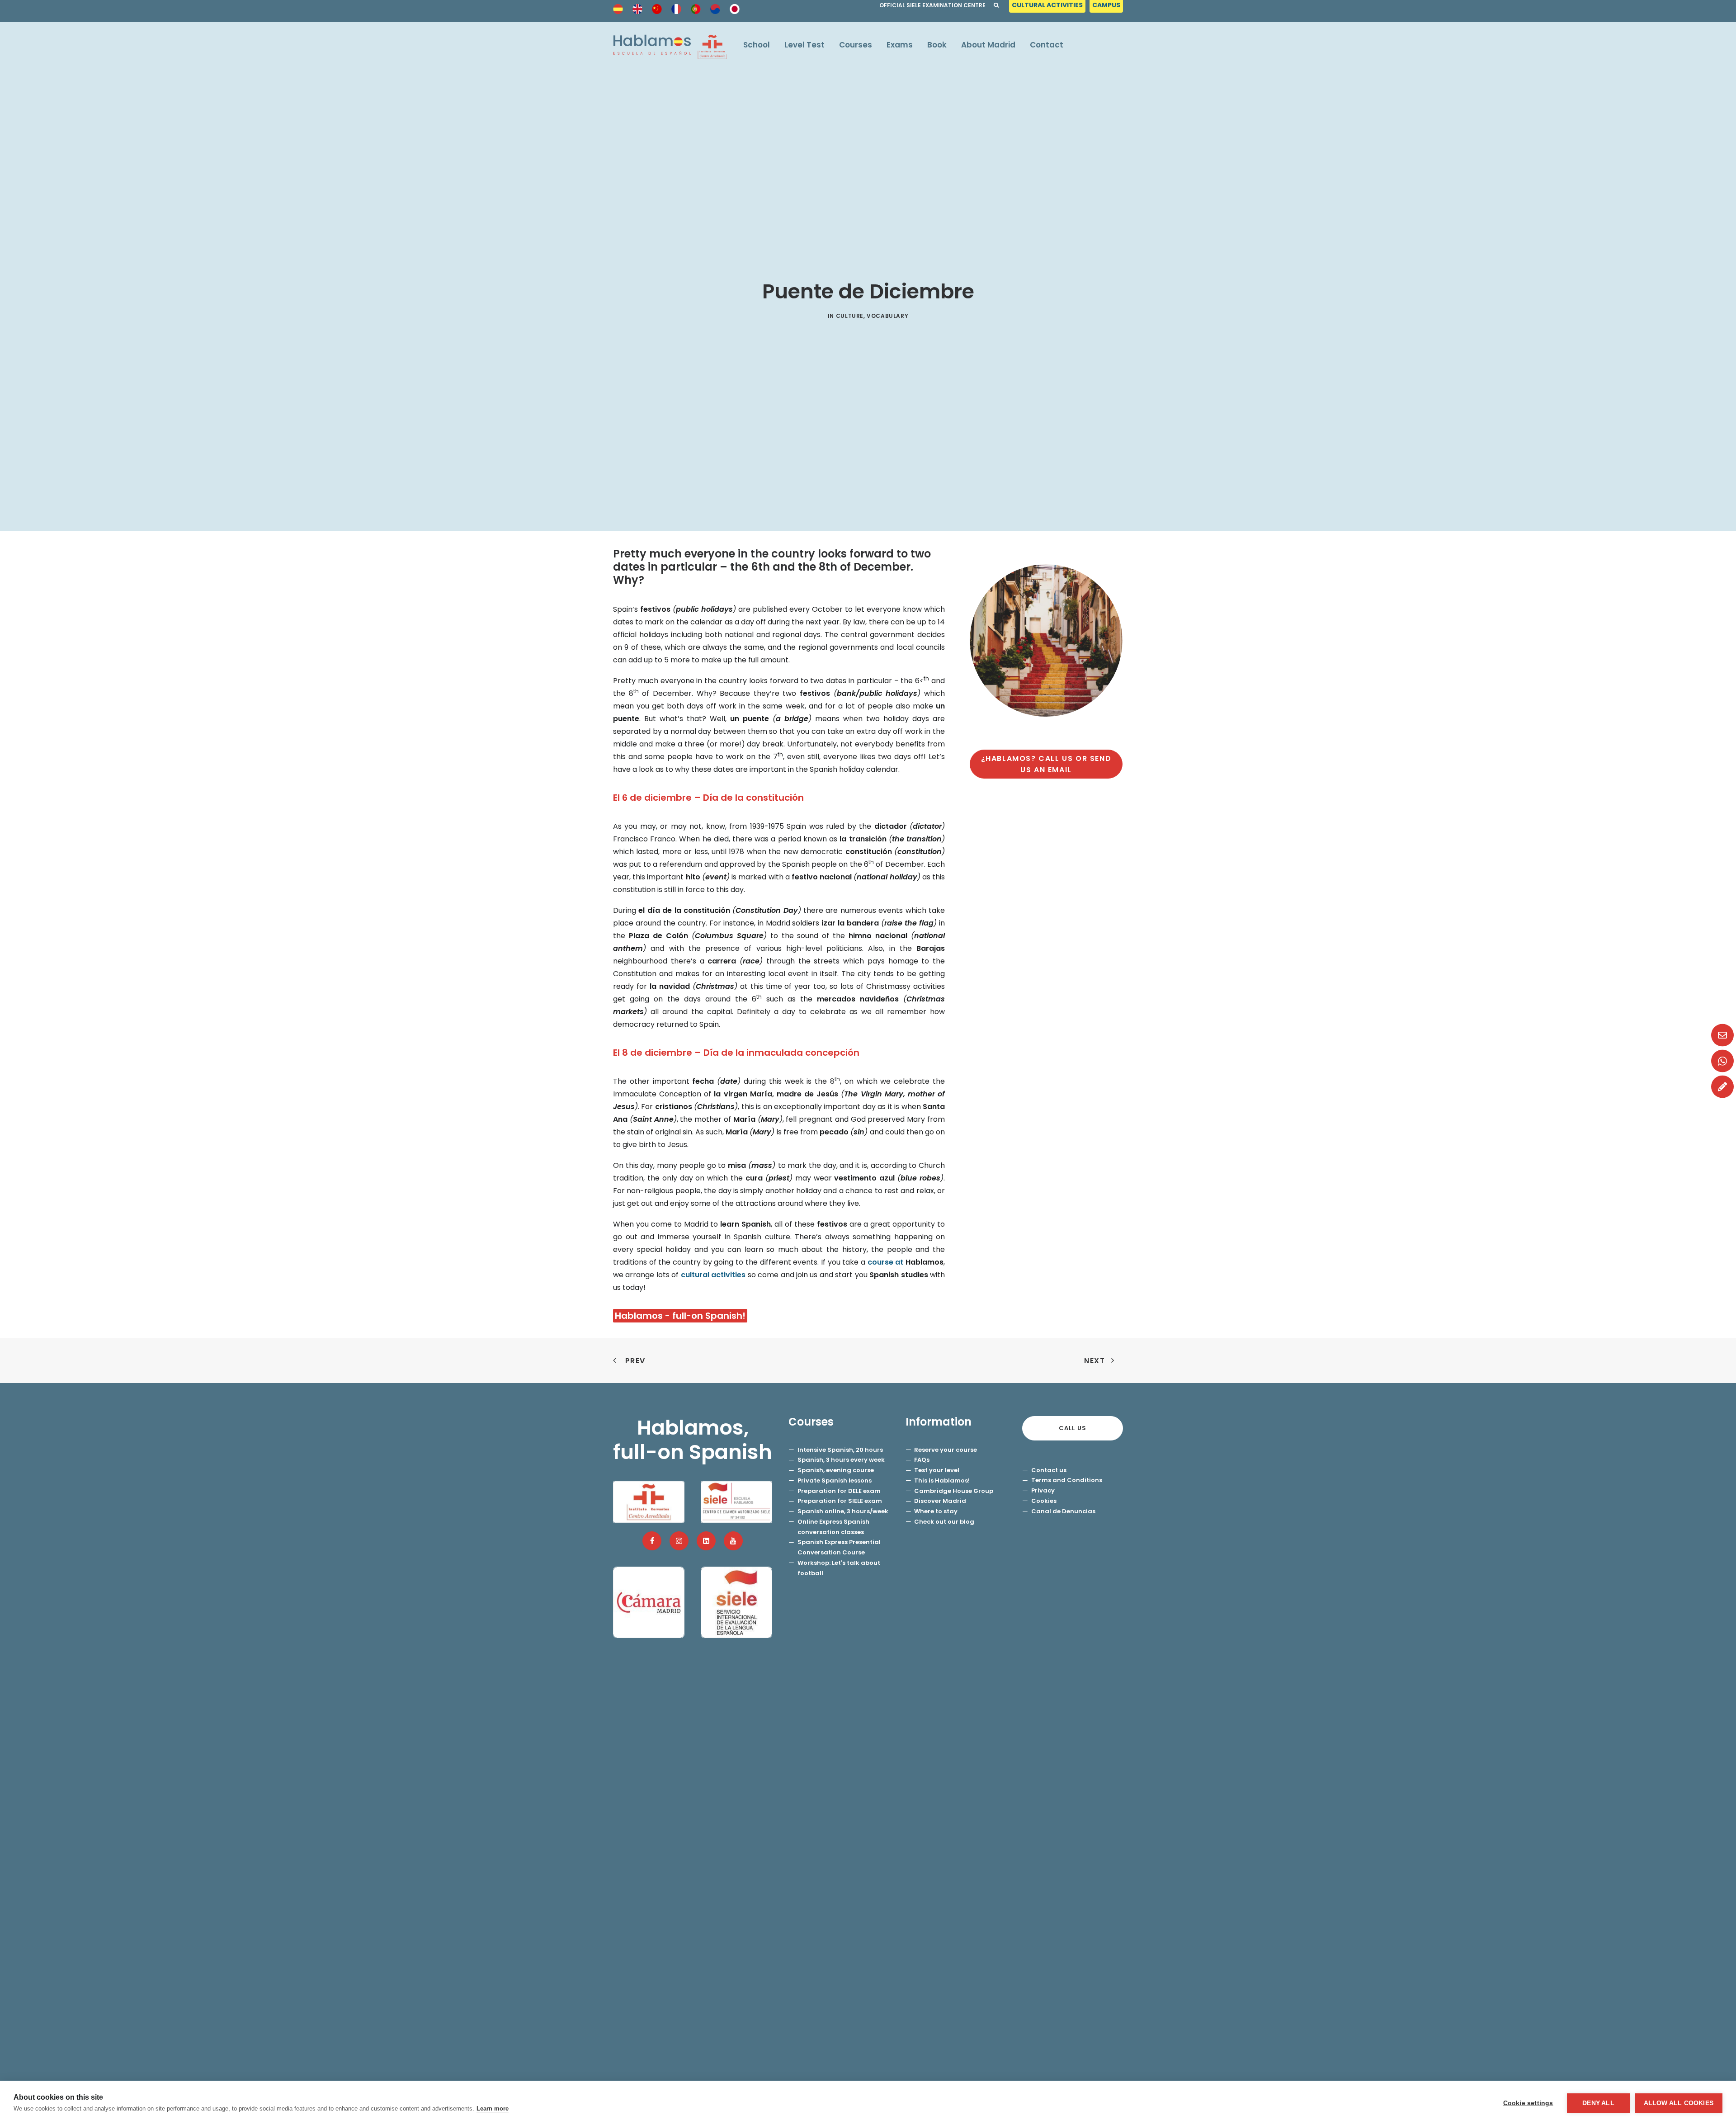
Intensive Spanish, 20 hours (840, 1450)
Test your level (937, 1470)
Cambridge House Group (954, 1491)
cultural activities (713, 1275)
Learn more (493, 2108)
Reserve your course (946, 1450)
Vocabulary (887, 316)
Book (937, 45)
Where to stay (936, 1511)
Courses (856, 45)
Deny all (1598, 2103)
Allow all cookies (1679, 2103)
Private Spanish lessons (835, 1480)
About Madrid (988, 45)
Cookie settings (1528, 2103)
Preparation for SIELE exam (840, 1501)
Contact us (1049, 1470)
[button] (652, 1541)
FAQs (922, 1460)
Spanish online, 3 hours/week (843, 1511)
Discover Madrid (940, 1501)
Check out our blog (944, 1522)
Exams (900, 45)
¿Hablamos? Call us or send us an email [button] (1047, 764)
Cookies (1044, 1501)
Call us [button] (1073, 1428)
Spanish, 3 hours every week (841, 1460)
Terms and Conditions (1067, 1480)
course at (906, 1262)
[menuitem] (1048, 7)
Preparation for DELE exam (839, 1491)
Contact (1047, 45)
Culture (850, 316)
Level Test (804, 45)
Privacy (1043, 1490)
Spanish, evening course (836, 1470)
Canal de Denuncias (1063, 1511)
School (757, 45)
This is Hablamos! (942, 1480)
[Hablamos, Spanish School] (670, 45)
